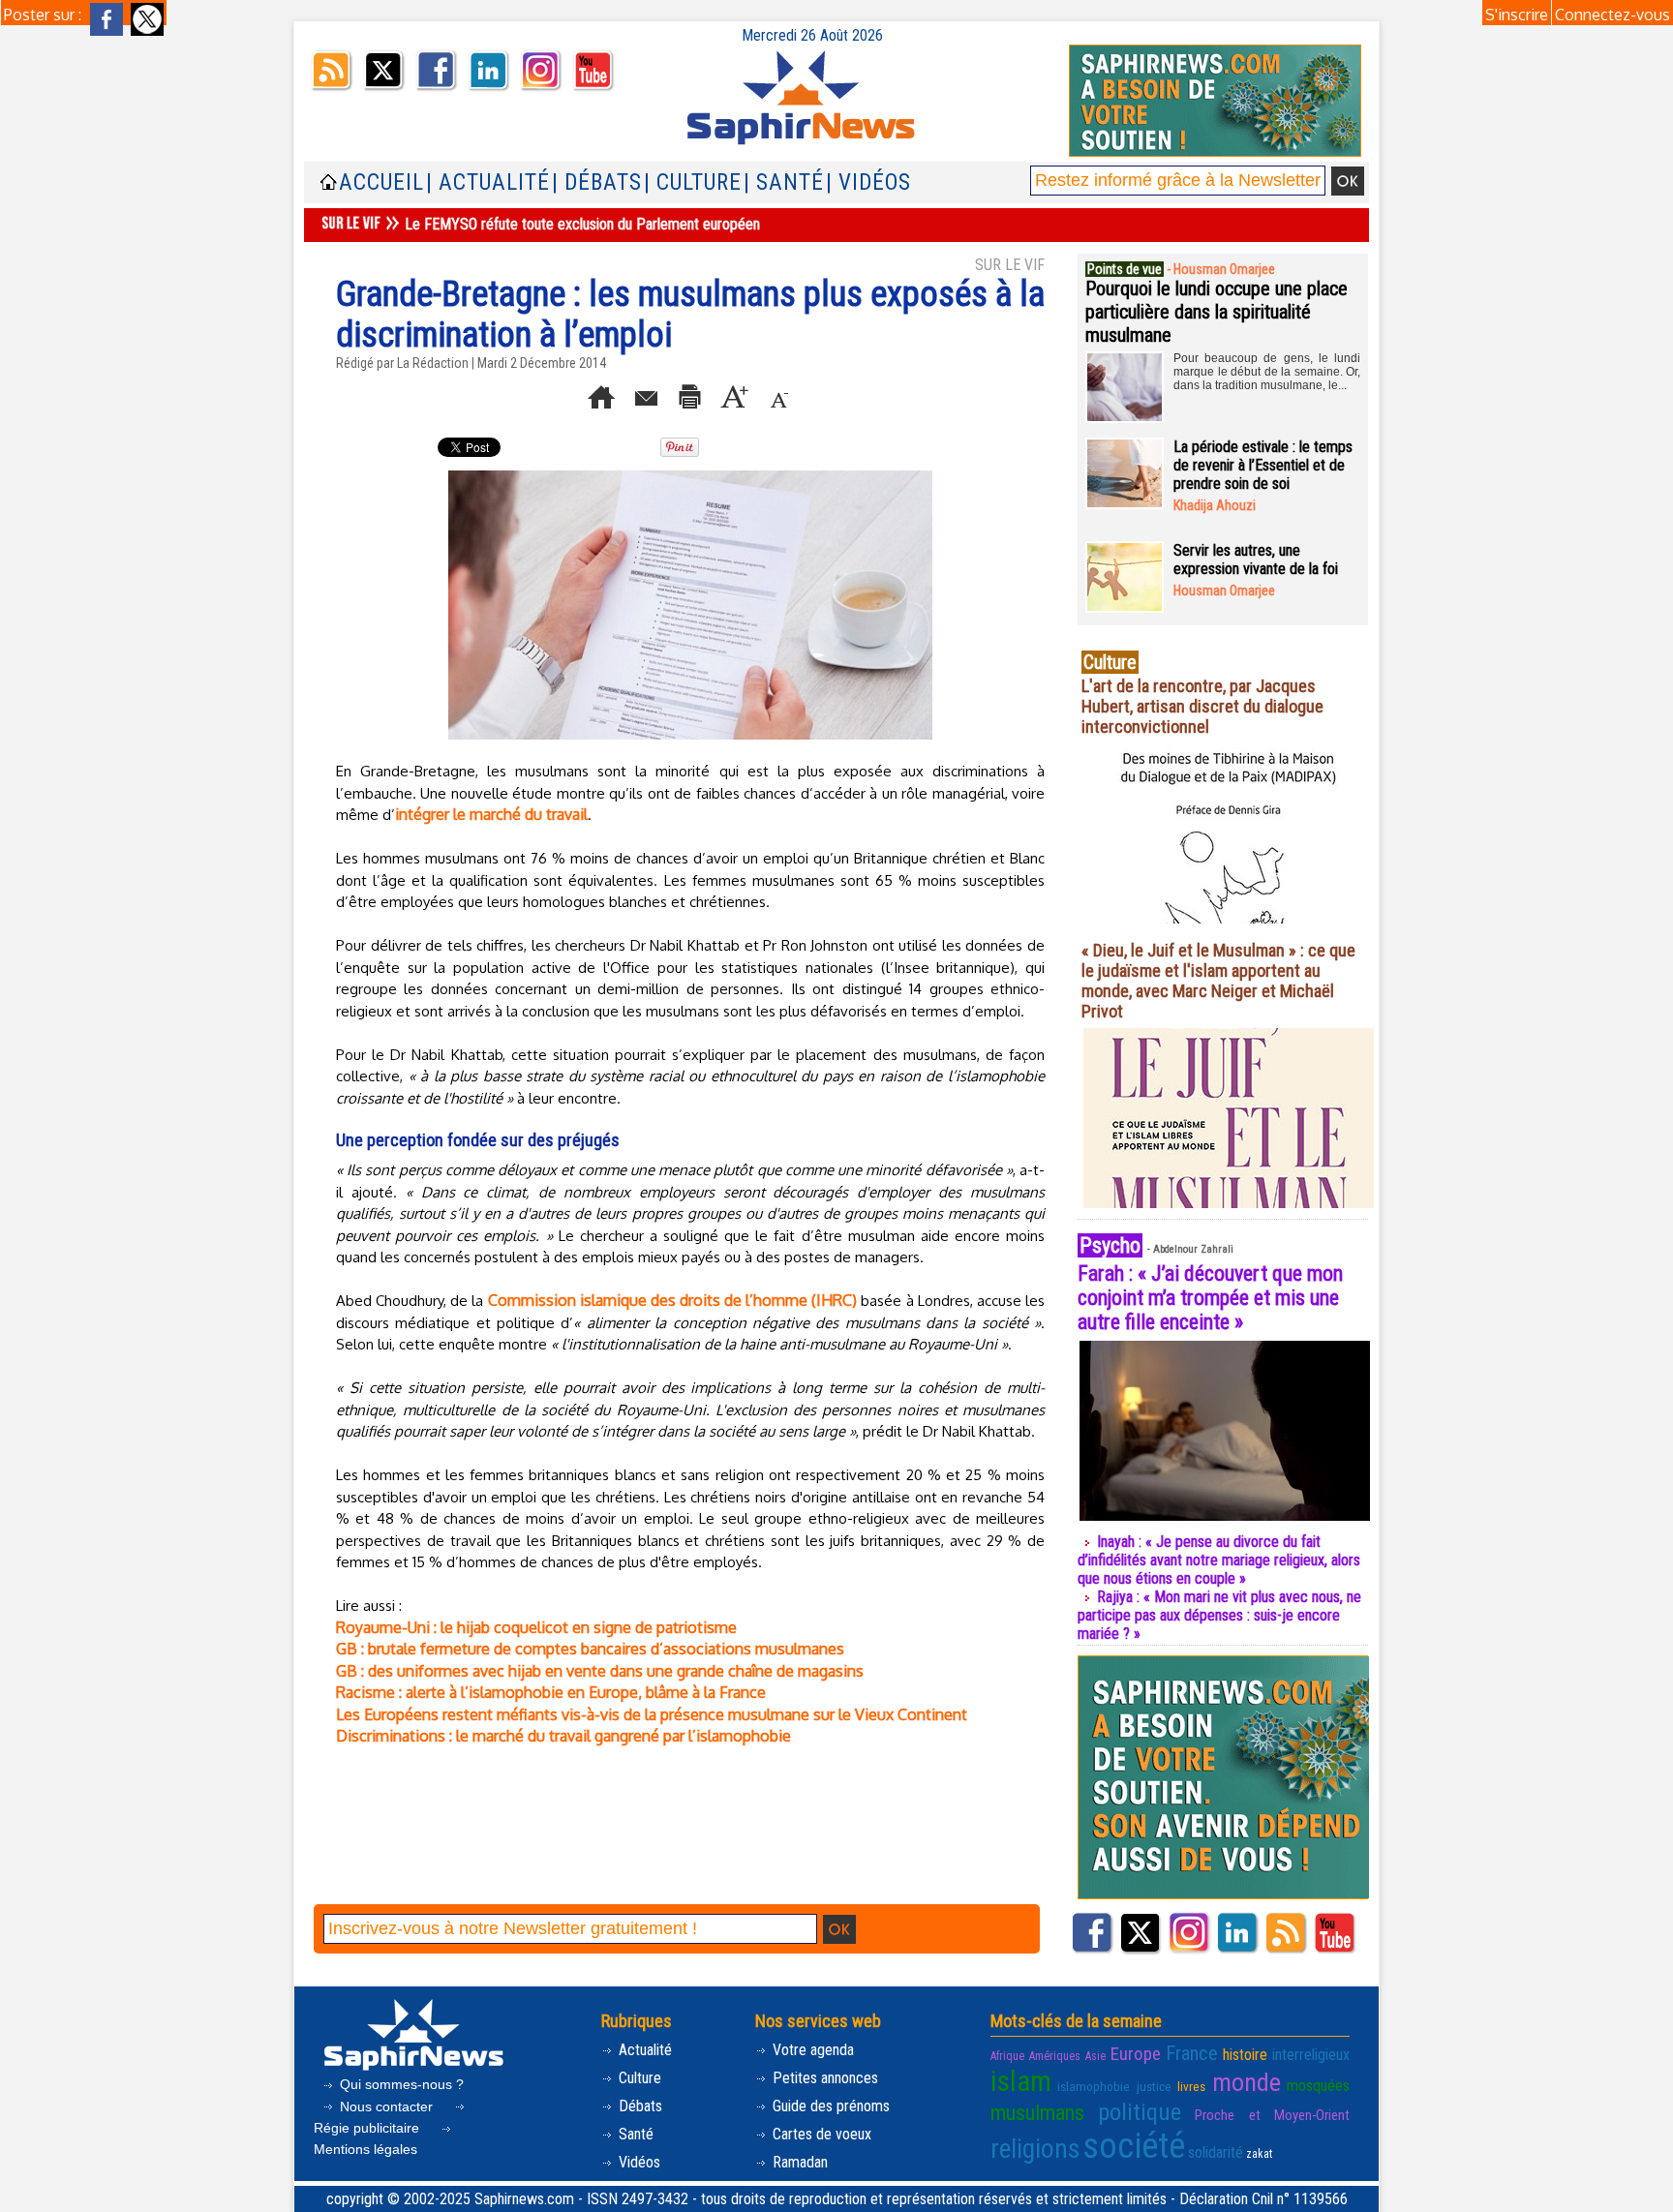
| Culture (693, 182)
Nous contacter (386, 2106)
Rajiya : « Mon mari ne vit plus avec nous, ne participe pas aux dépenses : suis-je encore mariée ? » (1219, 1615)
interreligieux (1311, 2055)
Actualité (643, 2050)
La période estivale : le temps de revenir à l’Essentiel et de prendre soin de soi (1263, 465)
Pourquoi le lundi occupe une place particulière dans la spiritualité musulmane (1217, 312)
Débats (639, 2106)
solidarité (1216, 2152)
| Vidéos (868, 182)
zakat (1259, 2154)
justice (1154, 2087)
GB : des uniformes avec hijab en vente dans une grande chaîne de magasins (600, 1671)
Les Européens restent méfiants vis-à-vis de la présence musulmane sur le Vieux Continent (652, 1714)
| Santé (784, 182)
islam (1021, 2081)
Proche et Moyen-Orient (1272, 2115)
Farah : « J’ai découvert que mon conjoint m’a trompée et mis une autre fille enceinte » (1210, 1298)
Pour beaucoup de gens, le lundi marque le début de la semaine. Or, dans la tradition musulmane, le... (1267, 372)
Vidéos (638, 2162)
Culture (638, 2078)
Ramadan (798, 2162)
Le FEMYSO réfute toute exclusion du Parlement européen (582, 224)
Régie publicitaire (368, 2128)
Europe (1136, 2054)
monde (1247, 2082)
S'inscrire (1517, 15)
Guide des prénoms (829, 2106)
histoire (1245, 2055)
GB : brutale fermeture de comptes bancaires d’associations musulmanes (590, 1649)
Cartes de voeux (820, 2134)
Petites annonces (823, 2078)
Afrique (1007, 2056)
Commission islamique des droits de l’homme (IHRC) (673, 1300)
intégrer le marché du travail (491, 814)
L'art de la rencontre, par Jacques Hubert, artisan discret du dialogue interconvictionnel (1202, 706)
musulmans (1037, 2113)
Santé (634, 2134)
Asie (1095, 2056)
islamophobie (1094, 2087)
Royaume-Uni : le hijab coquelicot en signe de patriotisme (536, 1627)
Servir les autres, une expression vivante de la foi (1256, 560)
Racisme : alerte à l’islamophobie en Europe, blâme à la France (551, 1692)
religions (1035, 2149)
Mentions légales (365, 2149)
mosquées (1318, 2086)
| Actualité (488, 182)
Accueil (381, 182)
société (1134, 2146)
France (1192, 2053)
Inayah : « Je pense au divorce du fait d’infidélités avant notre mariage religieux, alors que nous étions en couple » (1219, 1560)
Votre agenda (811, 2050)
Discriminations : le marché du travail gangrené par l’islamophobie (563, 1736)
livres (1191, 2087)
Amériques (1055, 2056)
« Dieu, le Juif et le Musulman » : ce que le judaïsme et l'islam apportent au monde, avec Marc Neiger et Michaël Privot (1218, 981)
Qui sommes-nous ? (400, 2084)
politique (1140, 2112)
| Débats (597, 182)
